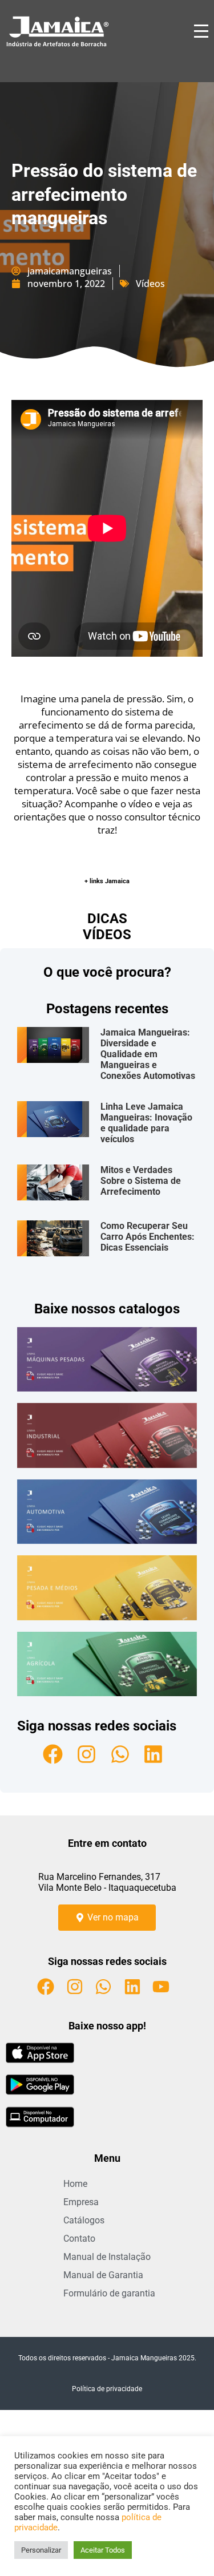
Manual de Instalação (107, 2257)
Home (75, 2184)
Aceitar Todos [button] (103, 2550)
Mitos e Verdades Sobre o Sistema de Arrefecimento (141, 1181)
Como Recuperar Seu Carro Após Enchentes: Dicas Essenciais (148, 1237)
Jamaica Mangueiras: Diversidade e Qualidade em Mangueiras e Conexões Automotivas (148, 1054)
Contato (79, 2239)
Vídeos (150, 284)
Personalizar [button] (41, 2550)
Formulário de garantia (109, 2293)
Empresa (81, 2202)
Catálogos (84, 2220)
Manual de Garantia (103, 2275)
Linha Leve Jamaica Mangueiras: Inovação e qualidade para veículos (146, 1123)
